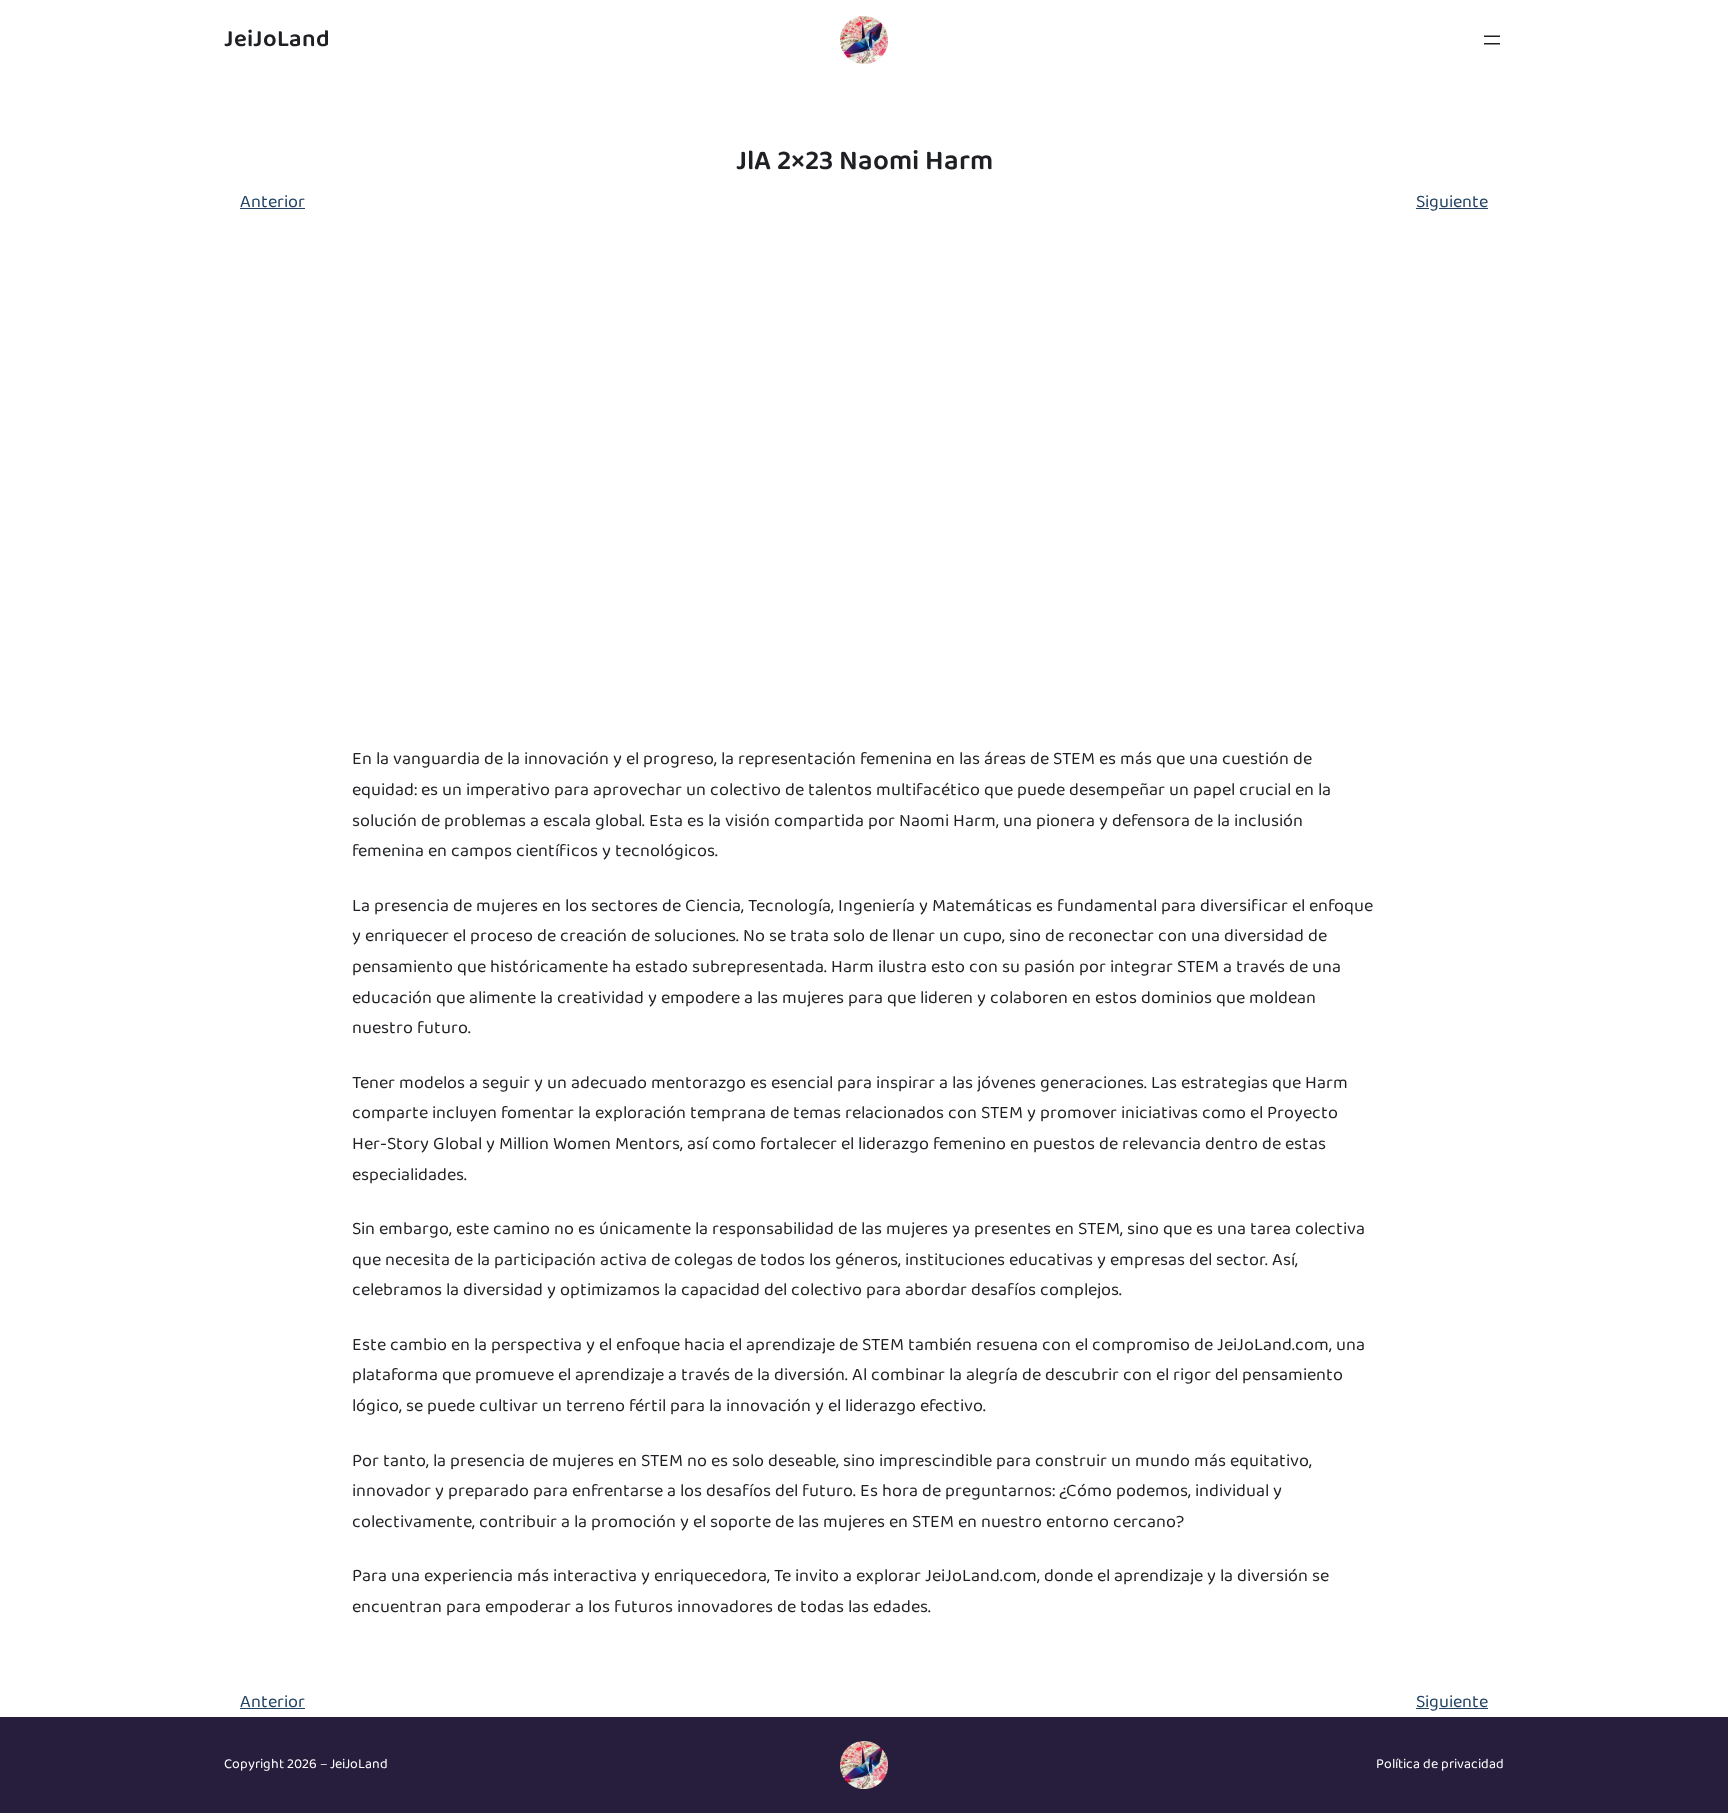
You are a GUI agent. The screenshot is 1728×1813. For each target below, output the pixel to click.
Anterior (272, 202)
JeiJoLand (277, 39)
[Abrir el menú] (1492, 40)
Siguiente (1452, 202)
